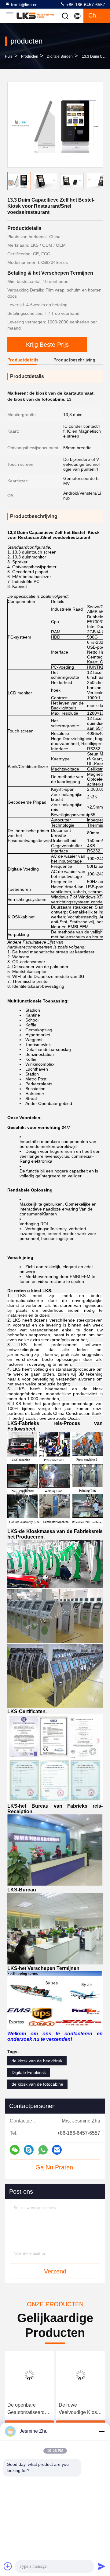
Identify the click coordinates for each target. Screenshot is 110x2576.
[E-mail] (57, 2150)
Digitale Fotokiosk (29, 2072)
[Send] (101, 2566)
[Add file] (8, 2566)
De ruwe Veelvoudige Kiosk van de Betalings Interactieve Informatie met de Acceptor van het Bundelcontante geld (79, 2409)
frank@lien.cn (24, 5)
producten (30, 56)
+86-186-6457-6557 (85, 5)
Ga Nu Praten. (55, 2167)
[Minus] (101, 2431)
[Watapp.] (43, 2150)
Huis (9, 56)
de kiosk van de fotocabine (37, 2084)
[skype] (29, 2150)
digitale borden (60, 56)
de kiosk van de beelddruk (37, 2061)
